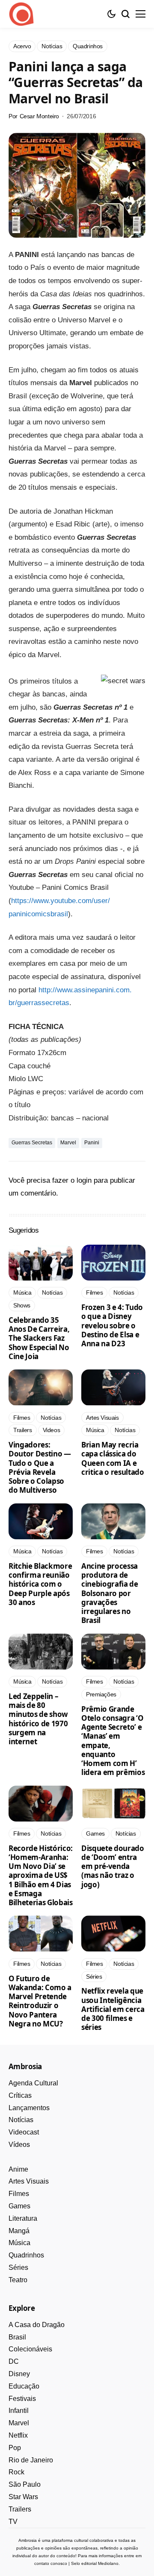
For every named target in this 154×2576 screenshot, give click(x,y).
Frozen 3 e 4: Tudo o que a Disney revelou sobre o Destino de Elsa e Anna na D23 (112, 1325)
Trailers (20, 2509)
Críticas (20, 2095)
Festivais (22, 2399)
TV (13, 2522)
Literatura (23, 2218)
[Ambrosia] (21, 14)
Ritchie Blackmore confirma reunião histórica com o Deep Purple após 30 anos (40, 1584)
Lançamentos (29, 2108)
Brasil (17, 2337)
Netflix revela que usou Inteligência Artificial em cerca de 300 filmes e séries (113, 2009)
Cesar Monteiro (39, 116)
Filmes (19, 2194)
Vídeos (19, 2145)
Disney (19, 2374)
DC (14, 2361)
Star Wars (23, 2497)
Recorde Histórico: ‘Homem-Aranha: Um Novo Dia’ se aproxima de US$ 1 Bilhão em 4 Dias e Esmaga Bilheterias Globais (41, 1876)
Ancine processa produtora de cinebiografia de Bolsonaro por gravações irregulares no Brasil (110, 1593)
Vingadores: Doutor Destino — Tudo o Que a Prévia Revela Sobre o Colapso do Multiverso (40, 1467)
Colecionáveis (30, 2349)
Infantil (19, 2411)
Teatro (18, 2280)
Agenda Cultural (33, 2083)
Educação (24, 2386)
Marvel (68, 1143)
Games (19, 2206)
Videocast (24, 2132)
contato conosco (51, 2563)
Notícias (21, 2120)
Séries (18, 2268)
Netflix (18, 2435)
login (84, 1180)
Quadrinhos (26, 2255)
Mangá (19, 2231)
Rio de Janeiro (31, 2460)
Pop (15, 2448)
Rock (16, 2472)
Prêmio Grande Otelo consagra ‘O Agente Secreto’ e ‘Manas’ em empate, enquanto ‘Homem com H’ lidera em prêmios (113, 1741)
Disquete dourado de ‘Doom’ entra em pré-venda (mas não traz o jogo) (113, 1866)
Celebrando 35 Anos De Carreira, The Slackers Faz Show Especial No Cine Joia (39, 1338)
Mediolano (108, 2563)
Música (19, 2243)
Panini (92, 1143)
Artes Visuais (29, 2181)
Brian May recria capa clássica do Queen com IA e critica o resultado (113, 1458)
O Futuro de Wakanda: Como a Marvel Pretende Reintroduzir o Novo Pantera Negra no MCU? (40, 2001)
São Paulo (25, 2484)
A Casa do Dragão (37, 2325)
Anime (18, 2169)
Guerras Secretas (32, 1143)
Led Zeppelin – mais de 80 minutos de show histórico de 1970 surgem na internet (38, 1719)
